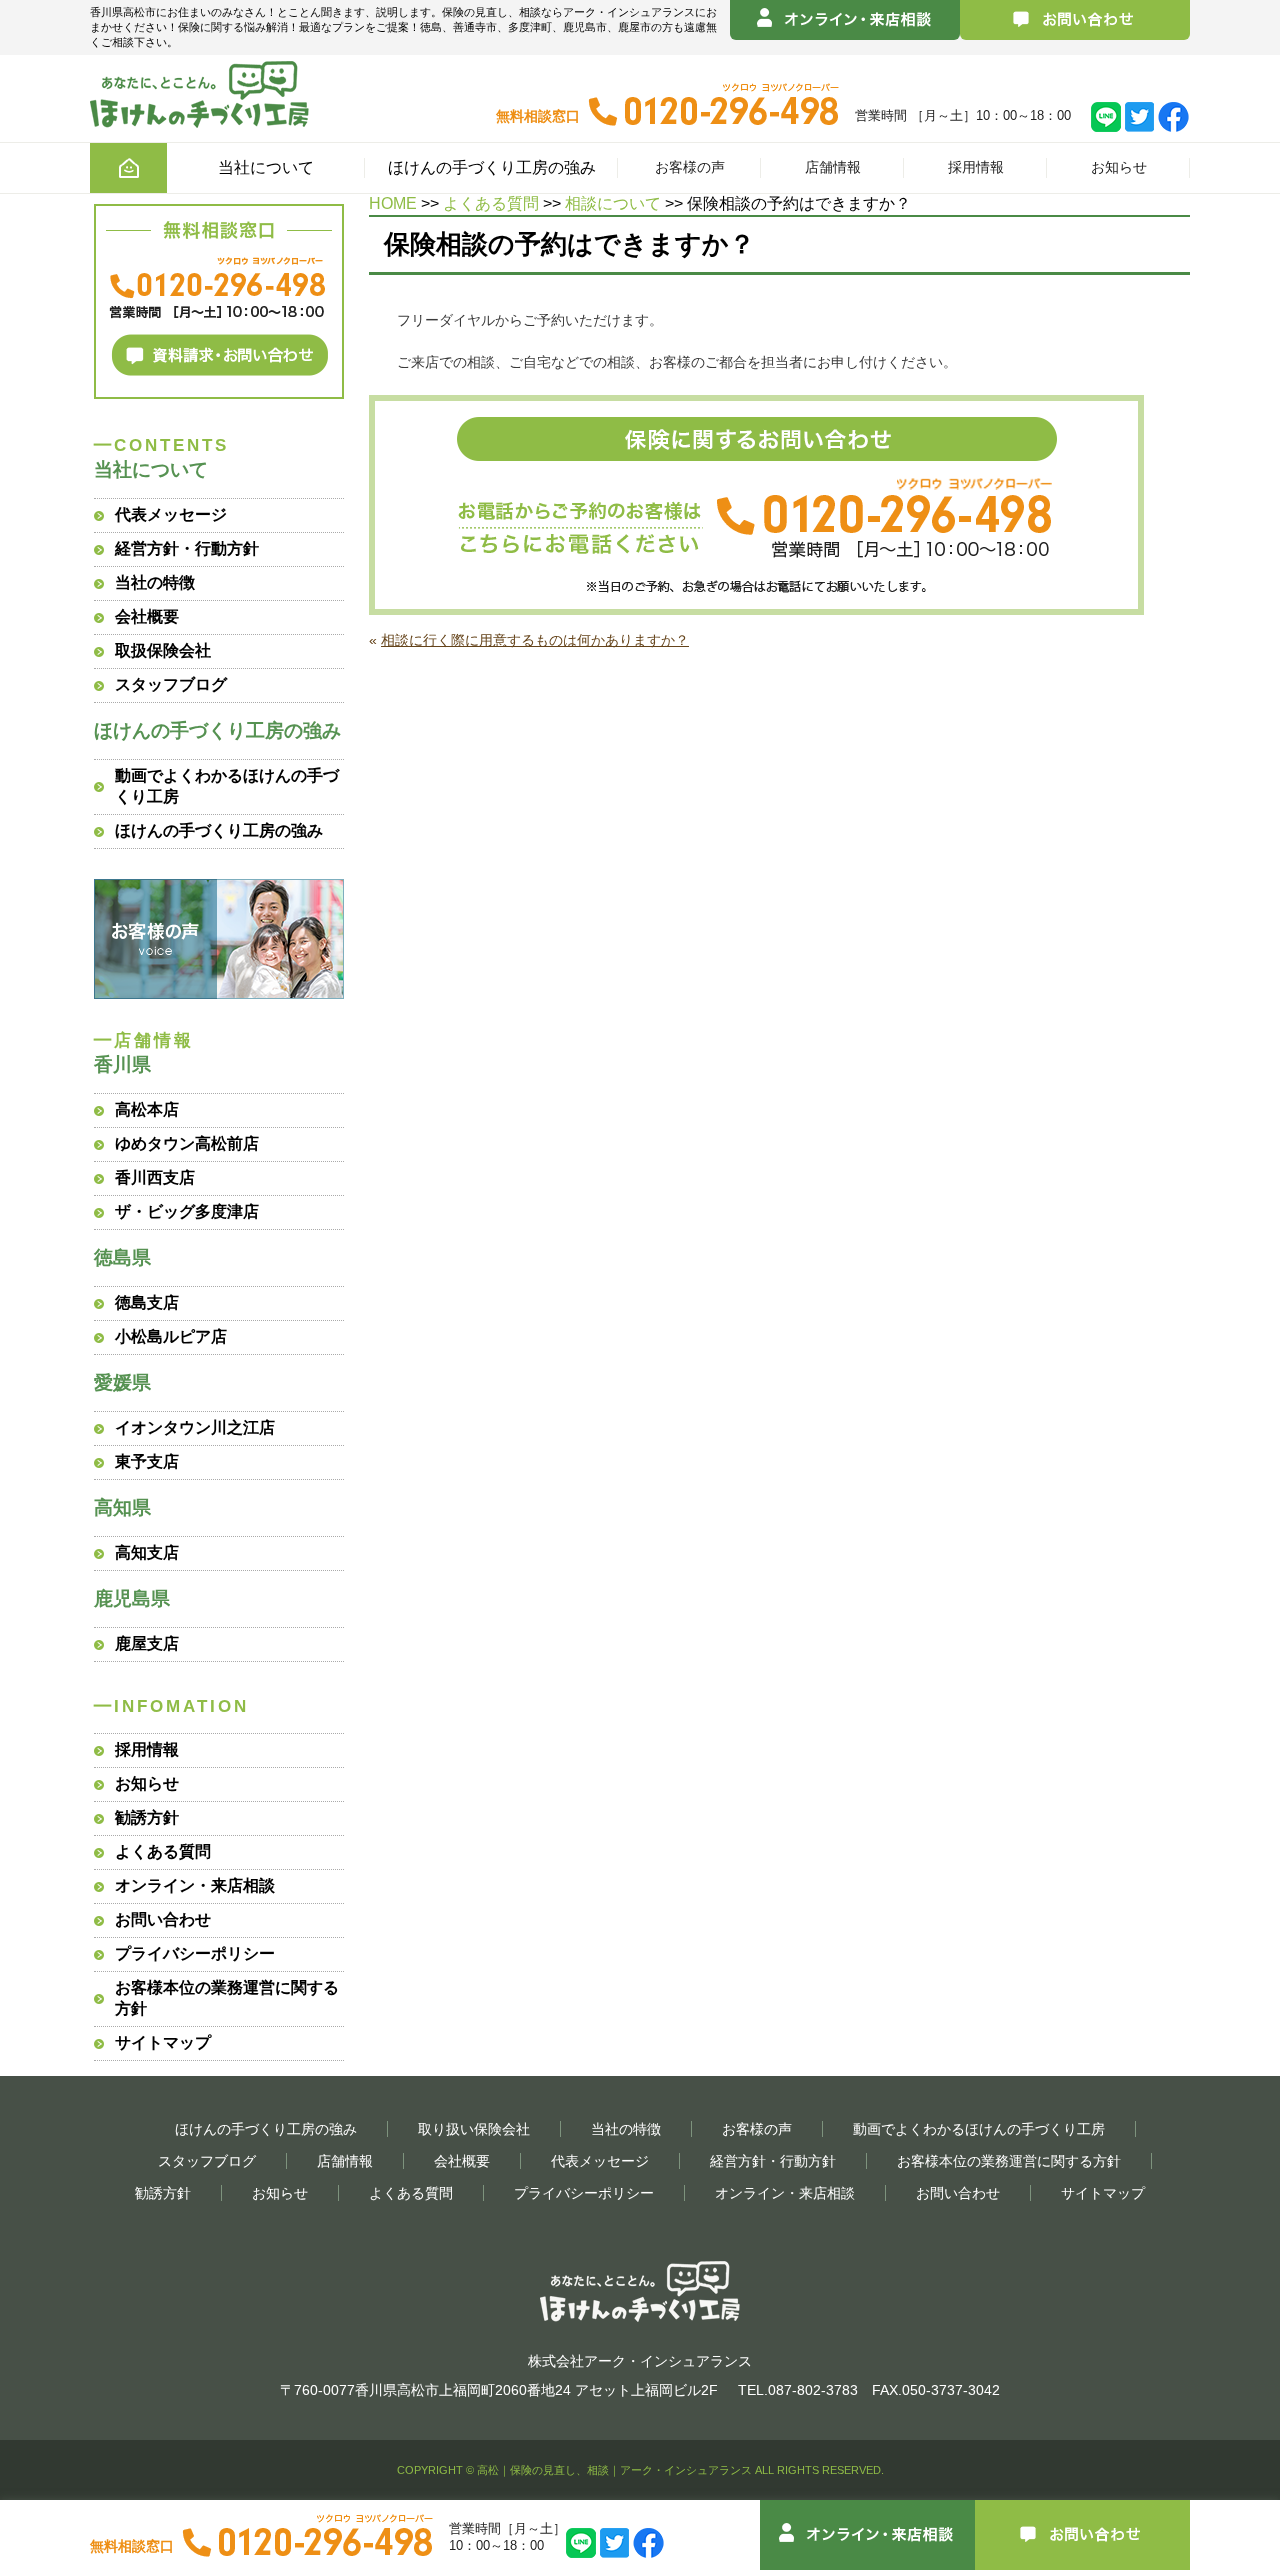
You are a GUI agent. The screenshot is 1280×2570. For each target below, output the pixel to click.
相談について (613, 203)
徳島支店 (147, 1302)
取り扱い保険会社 (474, 2129)
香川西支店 (155, 1177)
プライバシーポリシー (195, 1953)
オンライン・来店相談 (195, 1885)
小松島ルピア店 (171, 1336)
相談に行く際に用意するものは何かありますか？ (535, 640)
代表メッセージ (171, 514)
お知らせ (1119, 167)
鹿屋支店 (147, 1643)
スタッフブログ (171, 684)
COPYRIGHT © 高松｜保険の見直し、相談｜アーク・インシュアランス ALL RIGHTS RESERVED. (640, 2470)
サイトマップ (163, 2042)
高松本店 (147, 1109)
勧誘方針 (147, 1817)
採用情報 (976, 167)
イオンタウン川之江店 (195, 1427)
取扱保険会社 (163, 650)
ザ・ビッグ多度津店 (187, 1211)
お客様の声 (690, 167)
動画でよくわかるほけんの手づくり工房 (979, 2129)
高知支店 (147, 1552)
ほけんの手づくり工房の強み (219, 830)
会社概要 (147, 616)
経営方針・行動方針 (187, 548)
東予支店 (147, 1461)
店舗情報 (833, 167)
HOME (393, 203)
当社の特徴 (155, 582)
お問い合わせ (163, 1919)
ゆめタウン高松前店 (187, 1143)
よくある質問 (491, 203)
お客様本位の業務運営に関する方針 (1009, 2161)
